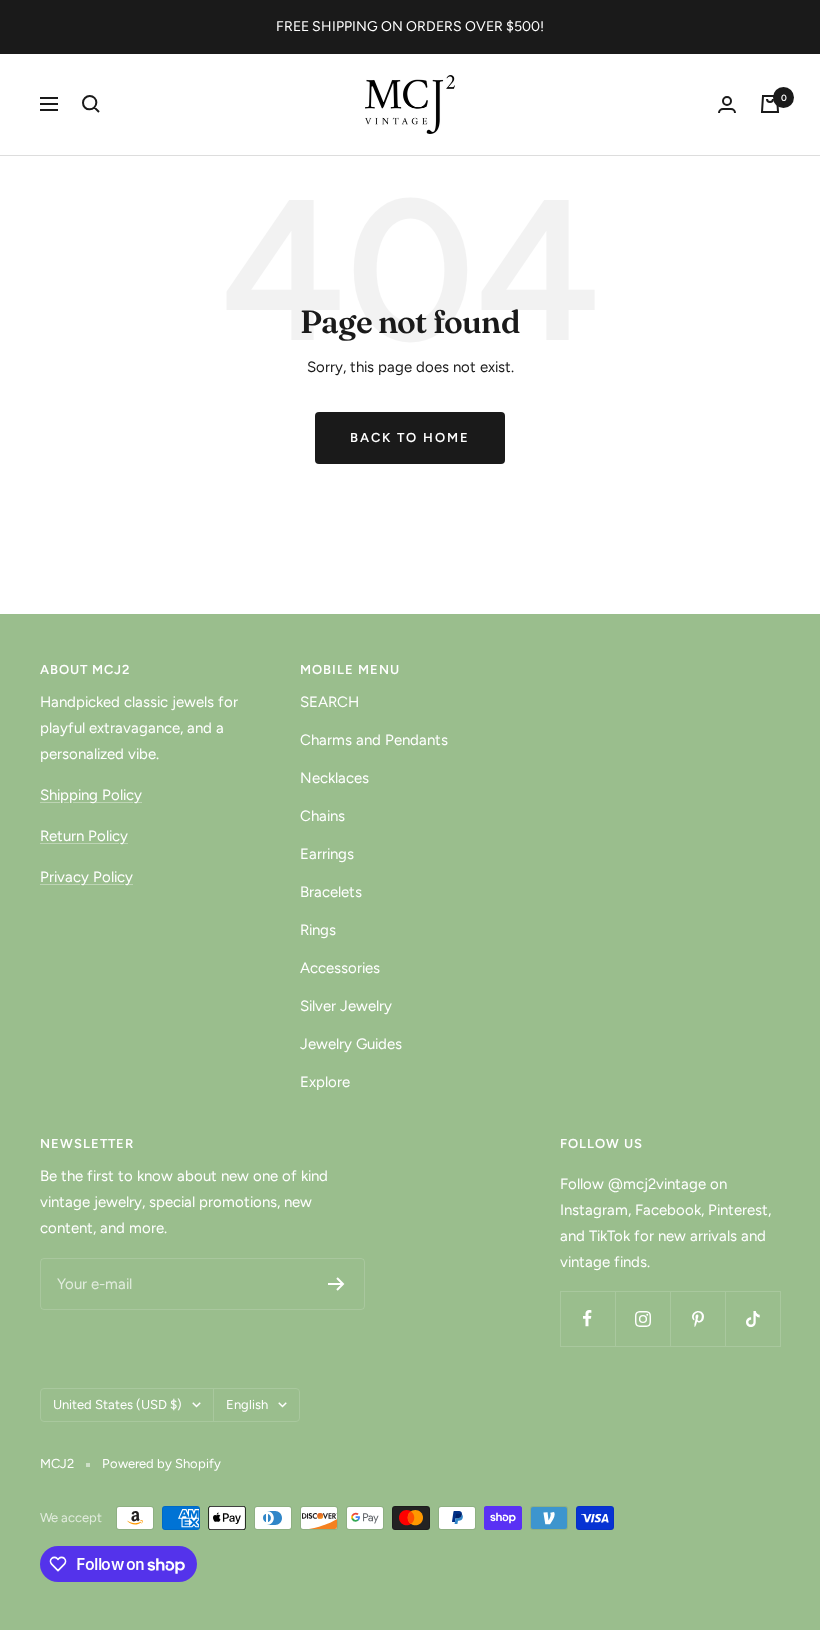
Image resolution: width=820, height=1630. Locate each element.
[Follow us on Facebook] (587, 1318)
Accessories (340, 968)
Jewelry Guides (351, 1044)
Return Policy (84, 836)
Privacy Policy (86, 877)
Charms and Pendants (374, 740)
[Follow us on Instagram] (642, 1318)
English (247, 1404)
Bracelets (331, 892)
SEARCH (329, 702)
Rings (318, 930)
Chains (322, 816)
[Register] (336, 1284)
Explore (325, 1082)
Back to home (410, 437)
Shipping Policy (91, 795)
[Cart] (770, 104)
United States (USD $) (117, 1404)
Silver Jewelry (346, 1006)
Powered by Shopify (161, 1463)
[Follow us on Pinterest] (697, 1318)
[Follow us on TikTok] (752, 1318)
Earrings (327, 854)
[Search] (91, 104)
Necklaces (334, 778)
